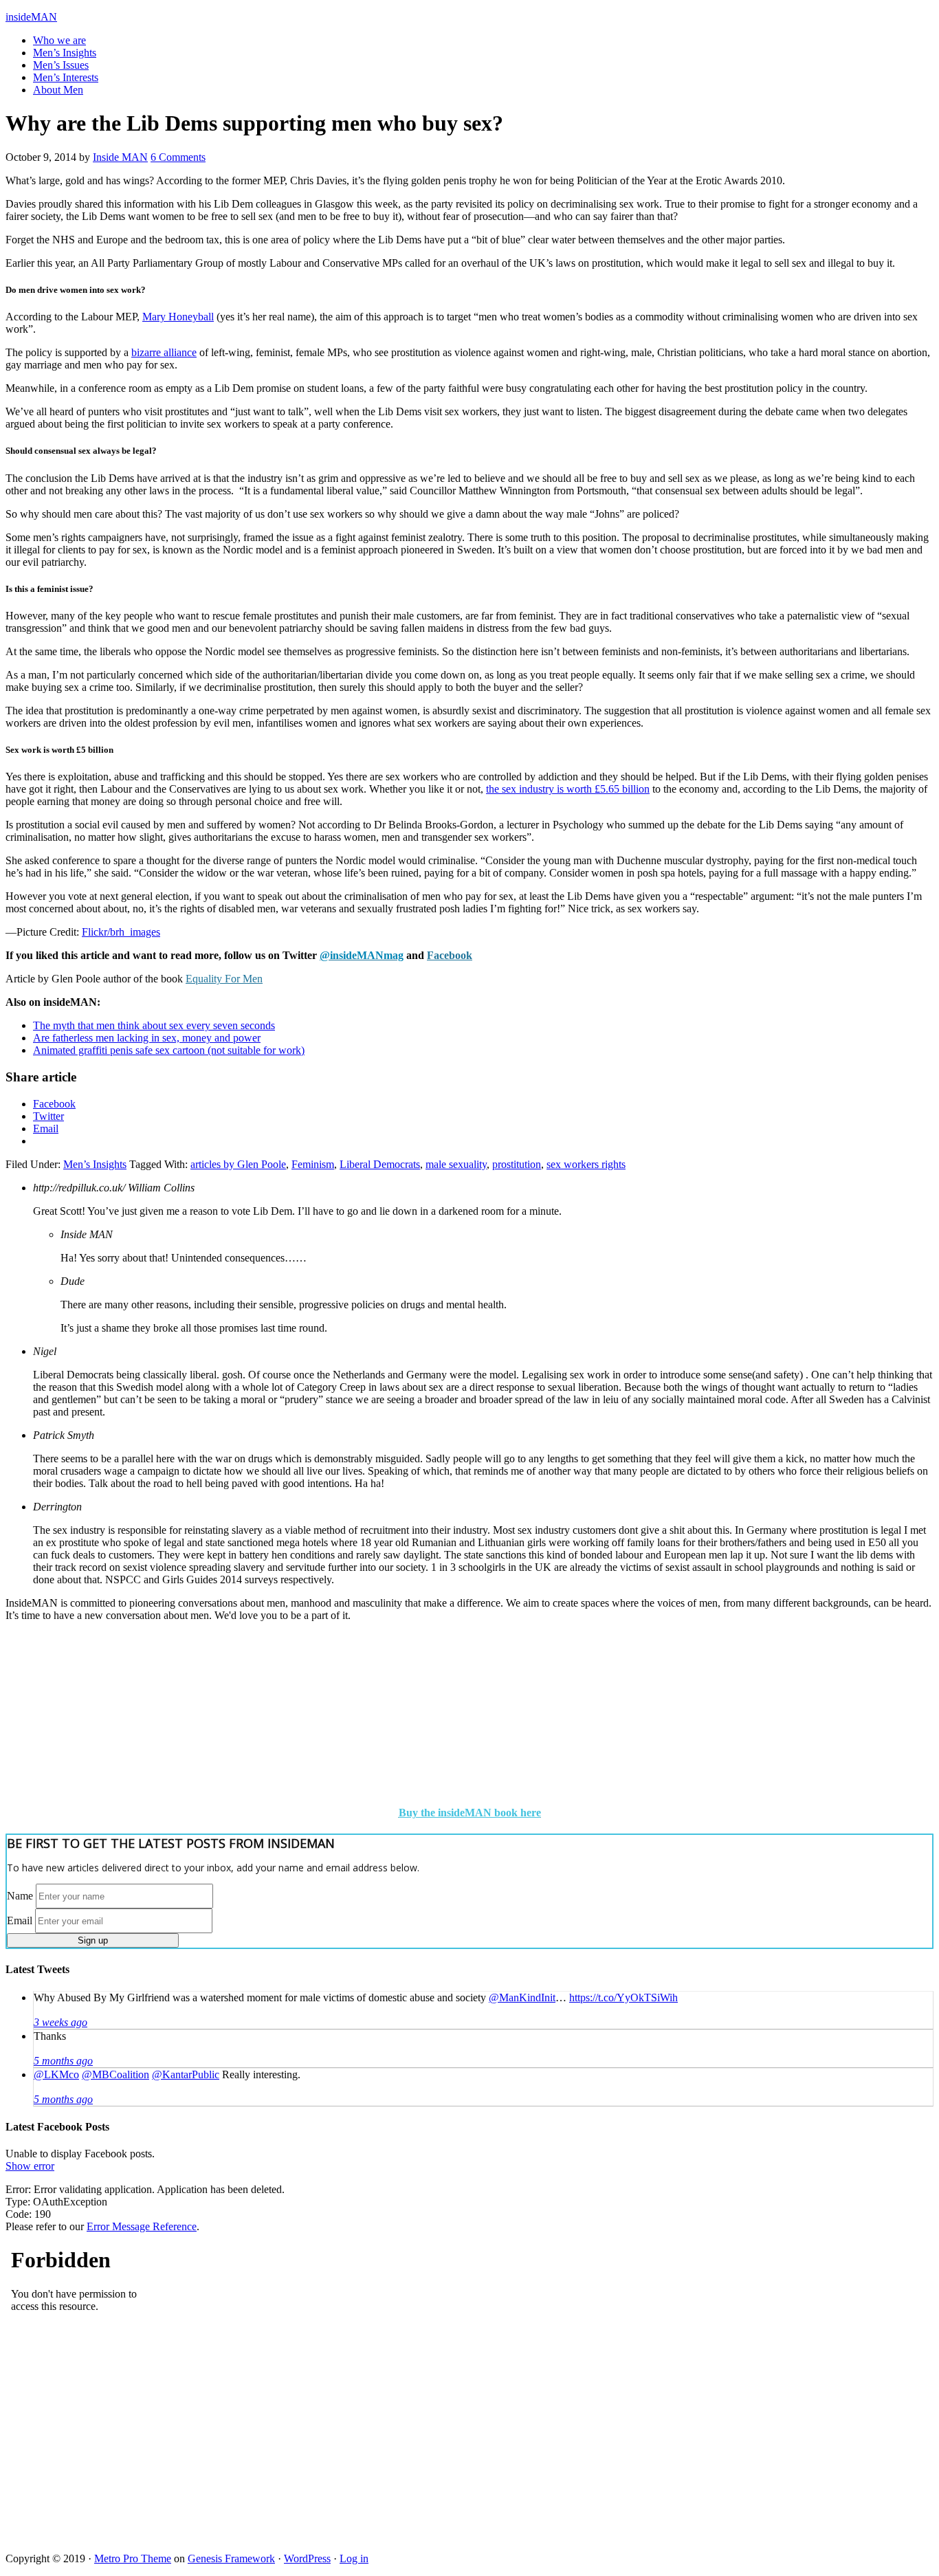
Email (20, 1920)
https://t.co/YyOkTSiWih (623, 1997)
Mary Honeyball (178, 317)
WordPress (307, 2558)
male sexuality (456, 1164)
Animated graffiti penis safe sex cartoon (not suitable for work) (169, 1050)
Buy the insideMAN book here (470, 1813)
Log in (354, 2558)
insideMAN (31, 17)
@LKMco (56, 2074)
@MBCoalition (115, 2074)
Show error (30, 2166)
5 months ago (63, 2061)
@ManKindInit (522, 1997)
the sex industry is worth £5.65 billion (568, 789)
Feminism (313, 1164)
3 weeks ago (60, 2022)
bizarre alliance (164, 352)
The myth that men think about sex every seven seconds (154, 1025)
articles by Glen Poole (238, 1164)
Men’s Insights (95, 1164)
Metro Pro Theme (133, 2558)
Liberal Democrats (380, 1164)
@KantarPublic (186, 2074)
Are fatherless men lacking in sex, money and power (147, 1038)
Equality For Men (224, 979)
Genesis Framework (231, 2558)
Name (20, 1896)
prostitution (517, 1164)
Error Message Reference (142, 2226)
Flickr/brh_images (121, 932)
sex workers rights (586, 1164)
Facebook (450, 955)
